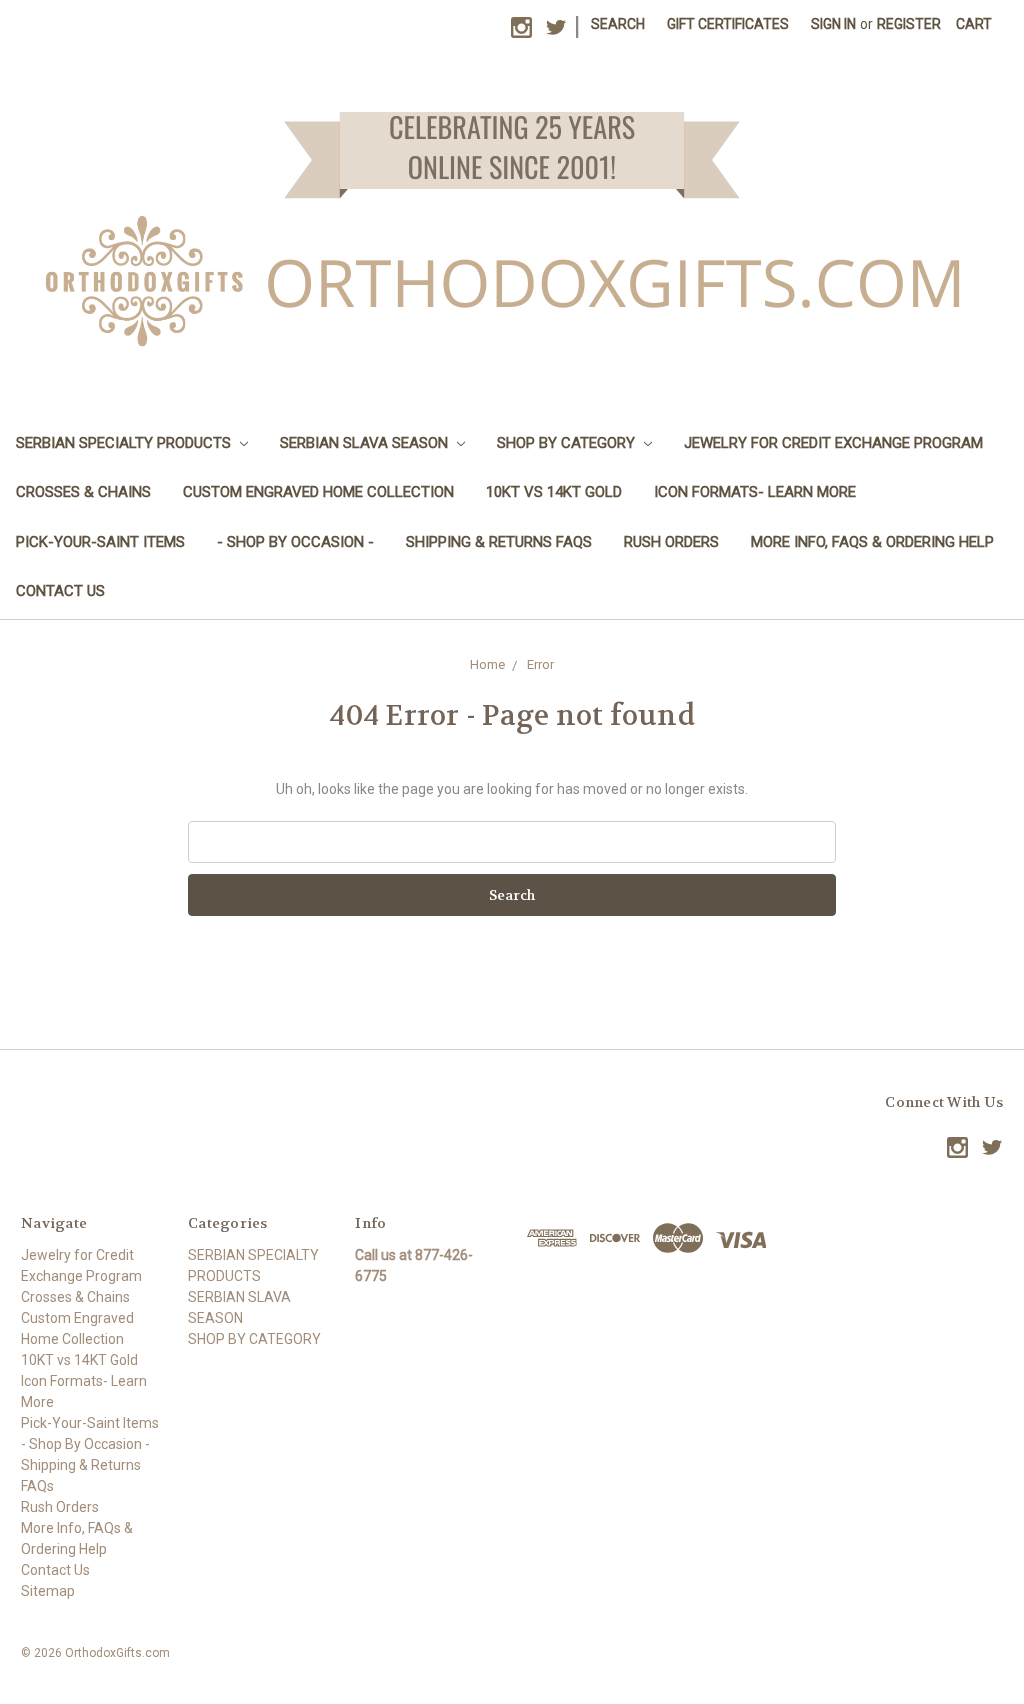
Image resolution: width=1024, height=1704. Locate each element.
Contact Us (60, 591)
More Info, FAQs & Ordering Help (872, 542)
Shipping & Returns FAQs (499, 542)
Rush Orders (671, 542)
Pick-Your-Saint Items (100, 542)
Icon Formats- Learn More (755, 492)
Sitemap (48, 1591)
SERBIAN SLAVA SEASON (366, 443)
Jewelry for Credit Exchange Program (833, 443)
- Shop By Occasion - (295, 542)
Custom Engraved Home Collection (318, 492)
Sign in (833, 24)
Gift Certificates (728, 24)
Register (909, 24)
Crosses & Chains (83, 492)
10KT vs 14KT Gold (554, 492)
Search (618, 24)
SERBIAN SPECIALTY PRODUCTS (125, 443)
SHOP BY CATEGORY (568, 443)
